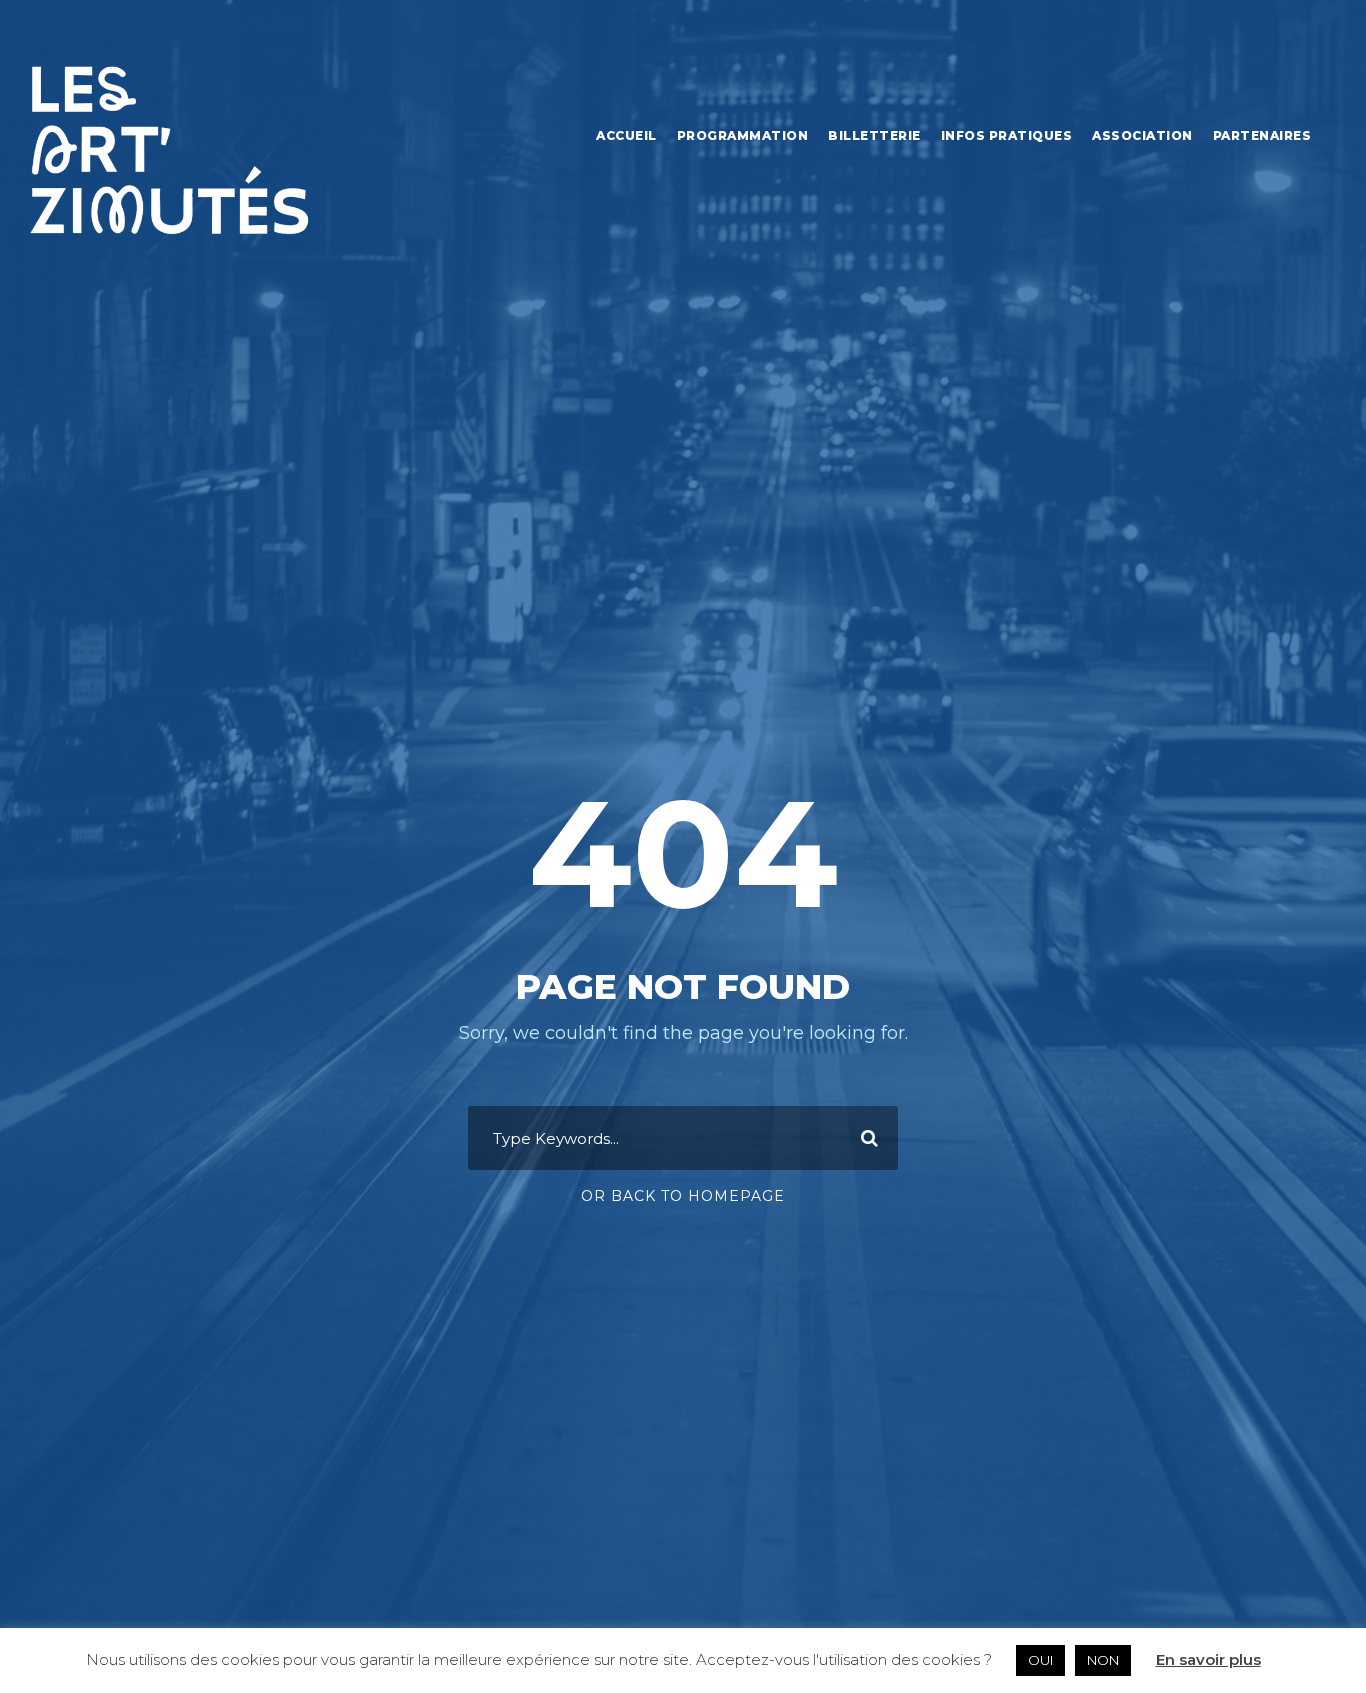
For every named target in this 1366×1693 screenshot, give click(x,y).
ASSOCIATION (1142, 135)
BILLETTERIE (874, 135)
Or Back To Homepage (683, 1196)
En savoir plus (1208, 1659)
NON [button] (1103, 1660)
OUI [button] (1040, 1660)
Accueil (626, 135)
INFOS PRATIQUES (1007, 135)
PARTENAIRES (1262, 135)
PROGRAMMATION (743, 135)
